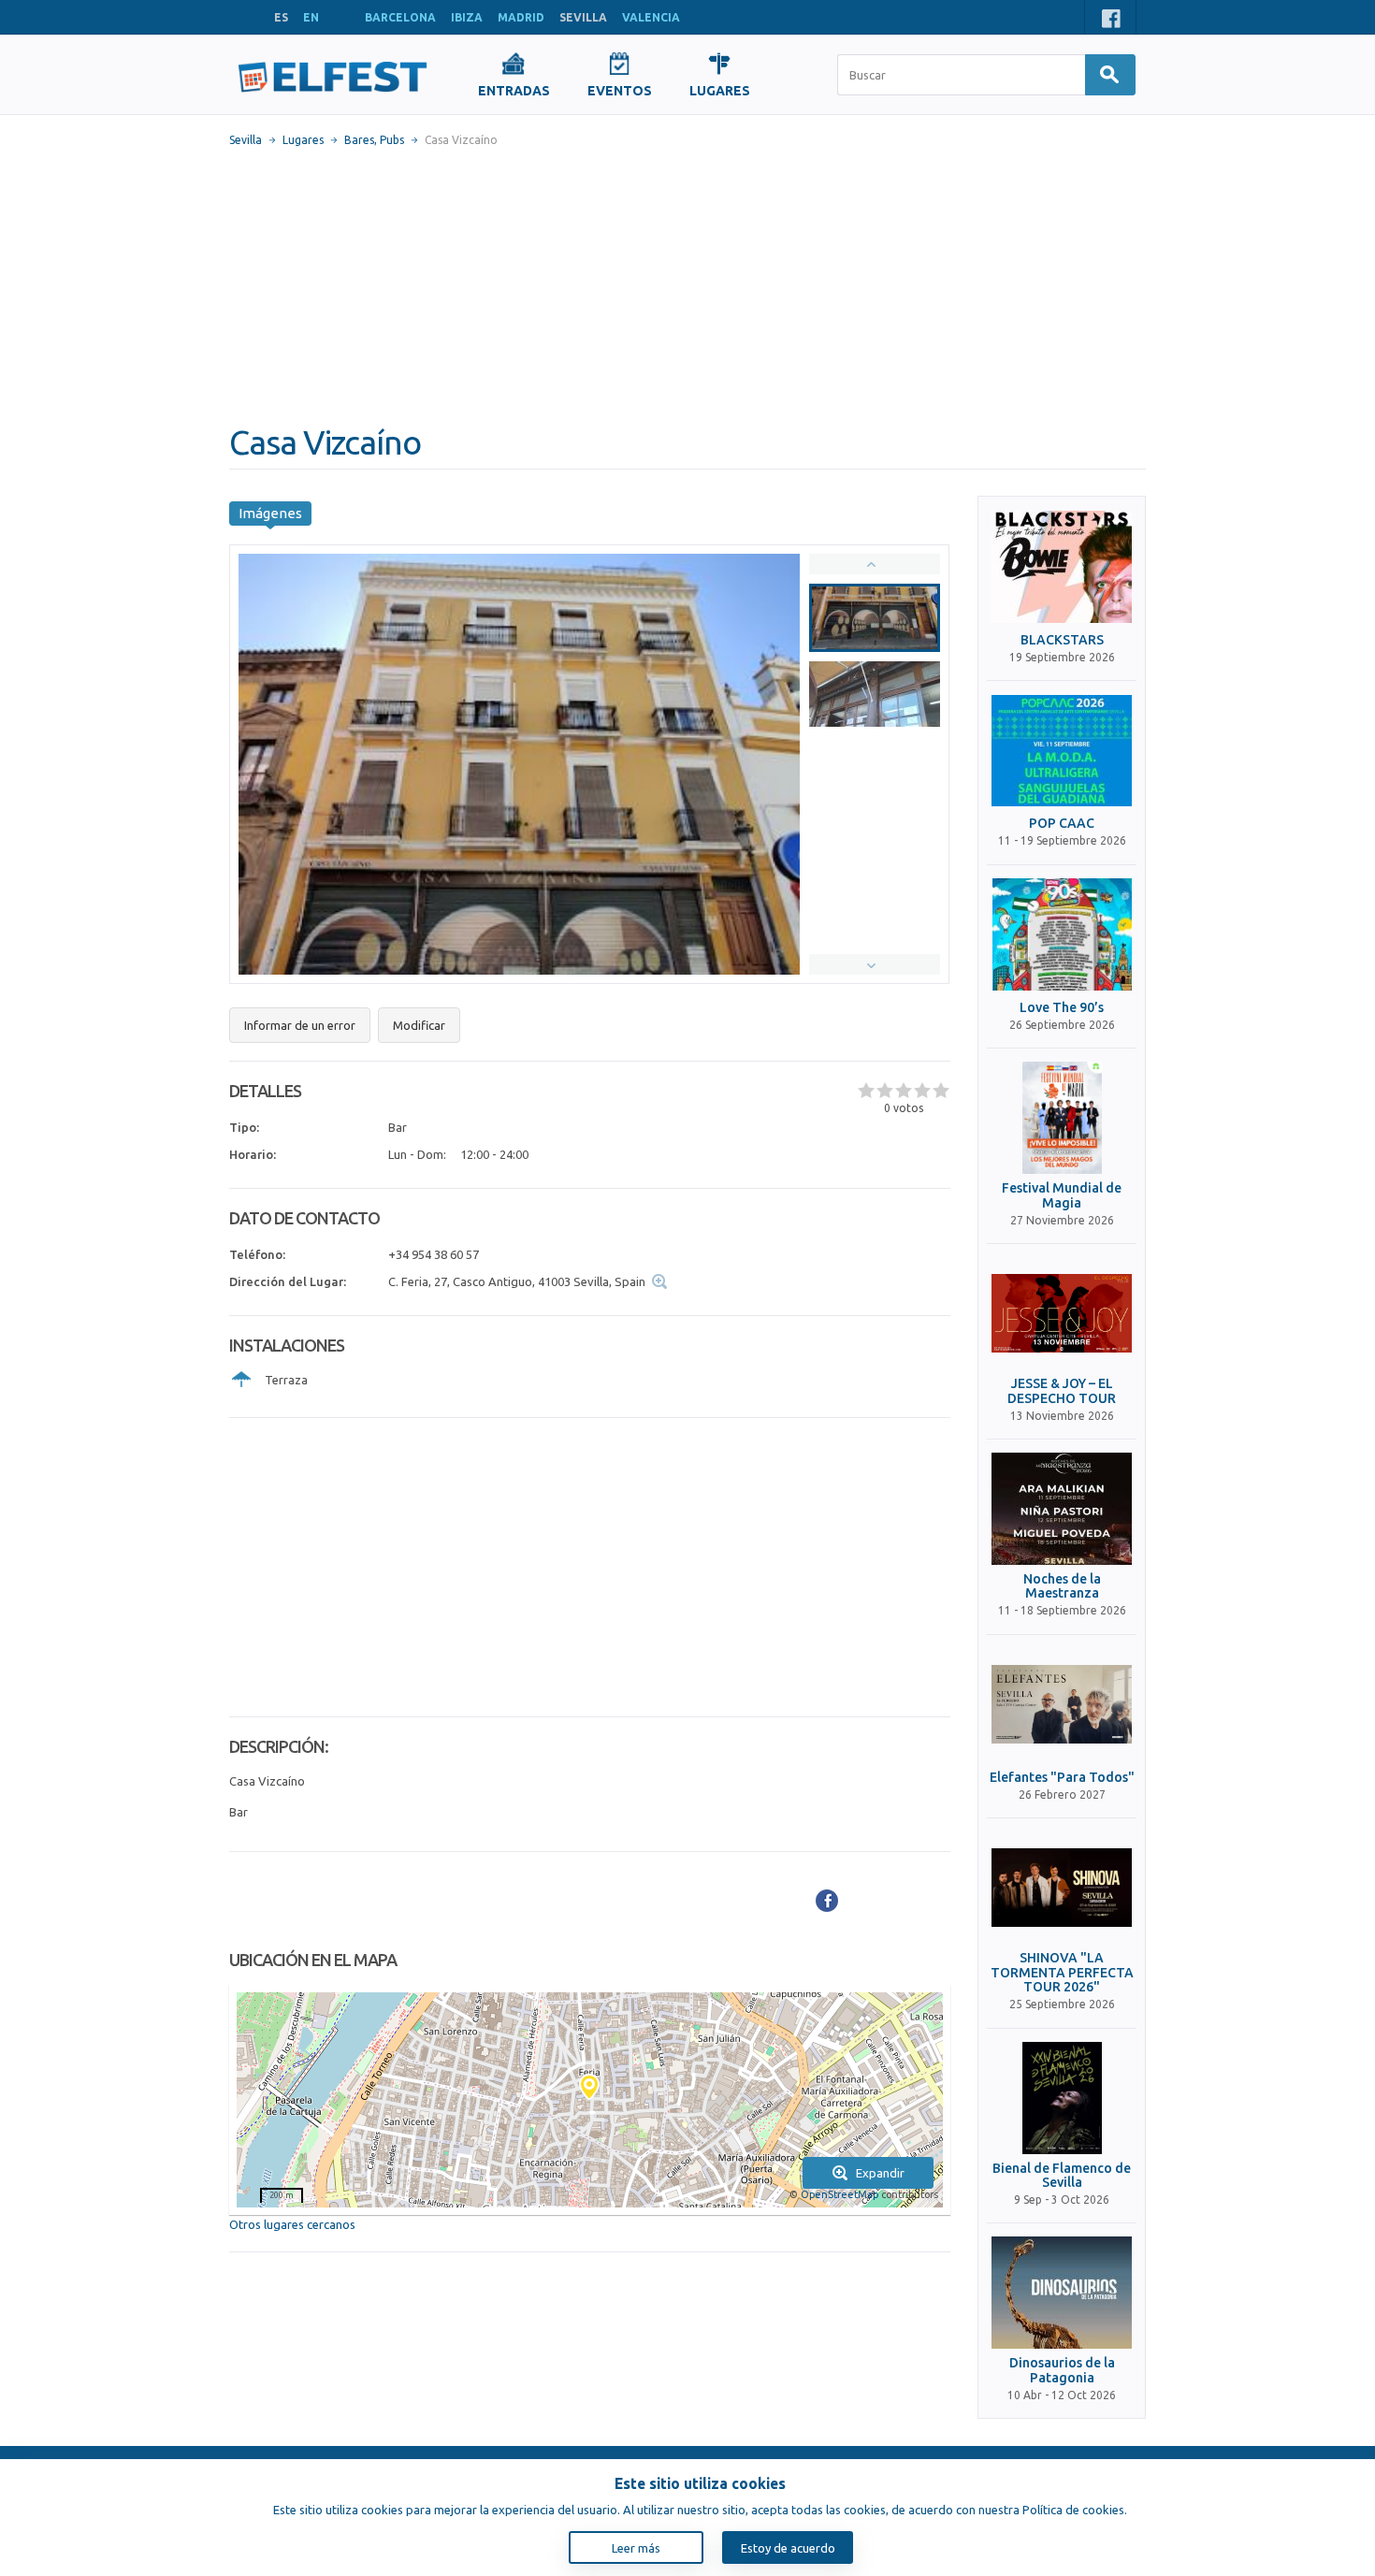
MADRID (521, 17)
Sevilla (246, 140)
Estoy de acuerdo (788, 2548)
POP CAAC (1062, 824)
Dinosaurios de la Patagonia (1062, 2370)
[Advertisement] (687, 285)
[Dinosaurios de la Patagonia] (1062, 2293)
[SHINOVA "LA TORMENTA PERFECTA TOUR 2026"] (1062, 1888)
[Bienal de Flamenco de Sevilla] (1062, 2098)
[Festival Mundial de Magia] (1062, 1118)
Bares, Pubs (374, 140)
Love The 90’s (1062, 1008)
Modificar (419, 1025)
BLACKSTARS (1062, 640)
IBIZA (467, 17)
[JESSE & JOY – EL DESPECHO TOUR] (1062, 1313)
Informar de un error (300, 1025)
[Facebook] (827, 1901)
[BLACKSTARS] (1062, 567)
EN (311, 17)
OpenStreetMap (839, 2194)
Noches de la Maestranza (1062, 1586)
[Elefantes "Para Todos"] (1062, 1704)
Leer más (636, 2548)
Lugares (303, 140)
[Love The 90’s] (1062, 934)
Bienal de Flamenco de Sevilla (1062, 2176)
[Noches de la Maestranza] (1062, 1509)
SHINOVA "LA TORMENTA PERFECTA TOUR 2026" (1062, 1973)
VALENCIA (651, 17)
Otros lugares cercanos (292, 2224)
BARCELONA (400, 17)
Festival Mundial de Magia (1062, 1195)
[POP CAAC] (1062, 750)
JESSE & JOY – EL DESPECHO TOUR (1062, 1391)
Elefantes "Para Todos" (1062, 1778)
